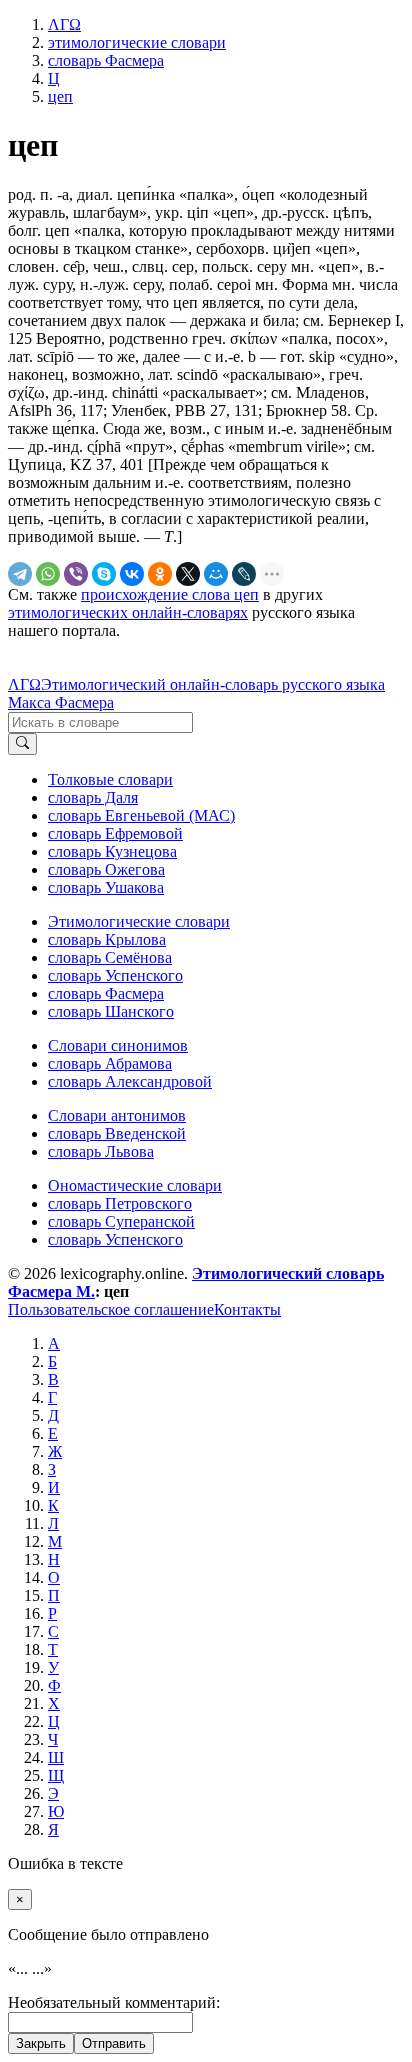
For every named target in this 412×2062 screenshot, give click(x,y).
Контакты (247, 1309)
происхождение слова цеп (170, 594)
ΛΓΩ (24, 684)
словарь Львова (101, 1151)
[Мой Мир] (216, 574)
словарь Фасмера (106, 993)
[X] (188, 574)
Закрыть (41, 2043)
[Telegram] (20, 574)
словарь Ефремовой (115, 833)
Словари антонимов (117, 1115)
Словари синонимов (118, 1045)
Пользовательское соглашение (111, 1309)
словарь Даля (93, 797)
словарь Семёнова (110, 957)
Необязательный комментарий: (114, 2002)
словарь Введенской (117, 1133)
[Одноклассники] (160, 574)
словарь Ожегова (106, 869)
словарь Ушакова (106, 887)
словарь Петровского (120, 1203)
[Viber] (76, 574)
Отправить (114, 2043)
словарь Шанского (111, 1011)
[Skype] (104, 574)
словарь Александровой (130, 1081)
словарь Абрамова (110, 1063)
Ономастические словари (135, 1185)
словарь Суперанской (121, 1221)
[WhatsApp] (48, 574)
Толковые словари (110, 779)
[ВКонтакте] (132, 574)
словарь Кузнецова (112, 851)
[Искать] (22, 744)
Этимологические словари (139, 921)
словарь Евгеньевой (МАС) (141, 815)
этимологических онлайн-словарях (128, 612)
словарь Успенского (115, 975)
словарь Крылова (107, 939)
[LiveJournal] (244, 574)
